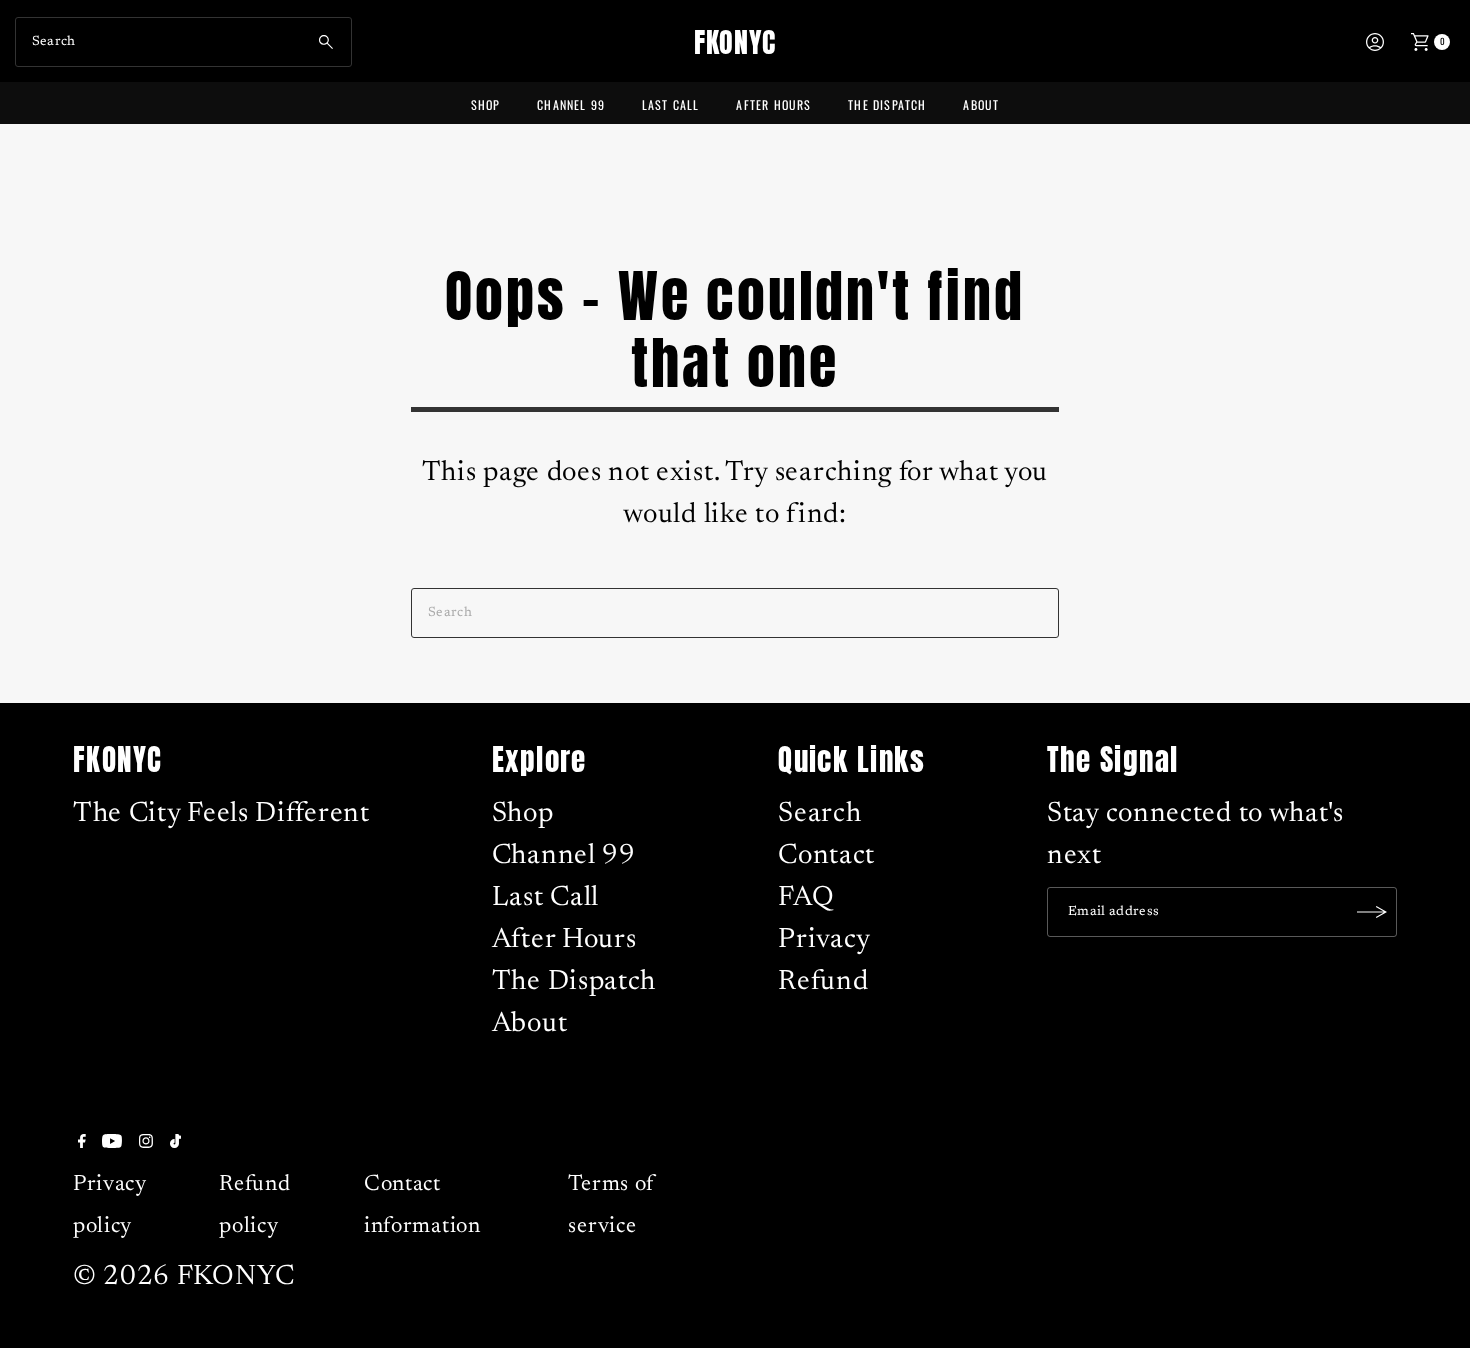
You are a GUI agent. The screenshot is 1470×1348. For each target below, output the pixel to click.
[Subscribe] (1372, 912)
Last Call (671, 104)
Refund (823, 982)
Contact (826, 856)
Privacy (824, 940)
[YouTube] (112, 1141)
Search (819, 814)
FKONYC (735, 42)
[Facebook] (82, 1141)
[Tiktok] (175, 1141)
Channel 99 (571, 104)
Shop (486, 104)
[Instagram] (146, 1141)
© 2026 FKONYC (184, 1277)
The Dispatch (887, 104)
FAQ (806, 898)
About (981, 104)
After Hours (773, 104)
